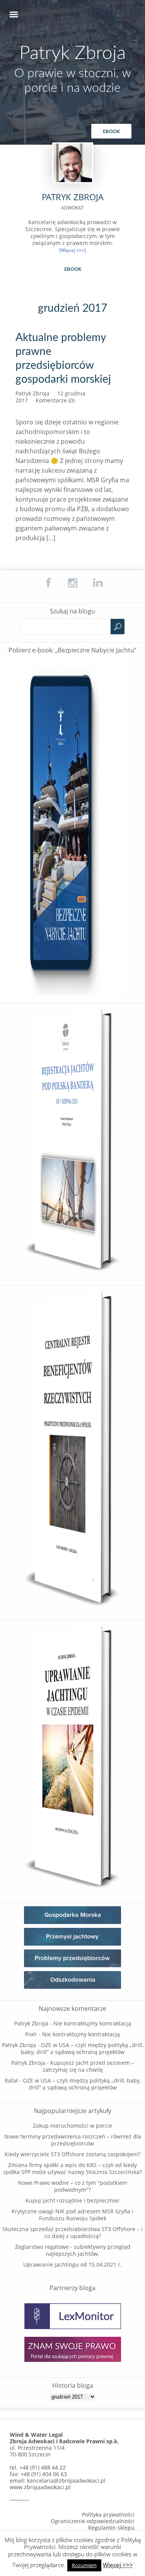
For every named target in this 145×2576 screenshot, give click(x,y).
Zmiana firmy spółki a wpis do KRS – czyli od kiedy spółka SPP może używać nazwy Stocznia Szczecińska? (72, 2168)
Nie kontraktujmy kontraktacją (92, 2023)
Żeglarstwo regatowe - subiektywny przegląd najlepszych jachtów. (73, 2250)
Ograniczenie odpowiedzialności (93, 2521)
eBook (111, 131)
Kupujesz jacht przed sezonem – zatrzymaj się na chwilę (88, 2066)
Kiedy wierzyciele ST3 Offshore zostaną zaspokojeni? (72, 2154)
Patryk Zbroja (72, 53)
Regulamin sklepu (111, 2528)
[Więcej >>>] (72, 250)
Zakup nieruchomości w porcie (72, 2126)
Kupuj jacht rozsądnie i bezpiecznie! (72, 2200)
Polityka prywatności (108, 2514)
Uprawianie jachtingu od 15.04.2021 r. (72, 2264)
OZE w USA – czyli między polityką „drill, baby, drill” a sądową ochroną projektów (82, 2048)
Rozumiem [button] (84, 2565)
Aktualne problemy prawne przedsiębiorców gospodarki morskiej (63, 358)
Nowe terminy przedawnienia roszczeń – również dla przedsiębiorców (73, 2140)
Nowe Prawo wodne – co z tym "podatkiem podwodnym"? (72, 2186)
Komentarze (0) (55, 400)
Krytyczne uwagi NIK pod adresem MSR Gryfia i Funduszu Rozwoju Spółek (72, 2215)
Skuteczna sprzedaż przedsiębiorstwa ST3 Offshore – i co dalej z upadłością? (72, 2232)
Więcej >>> (118, 2565)
